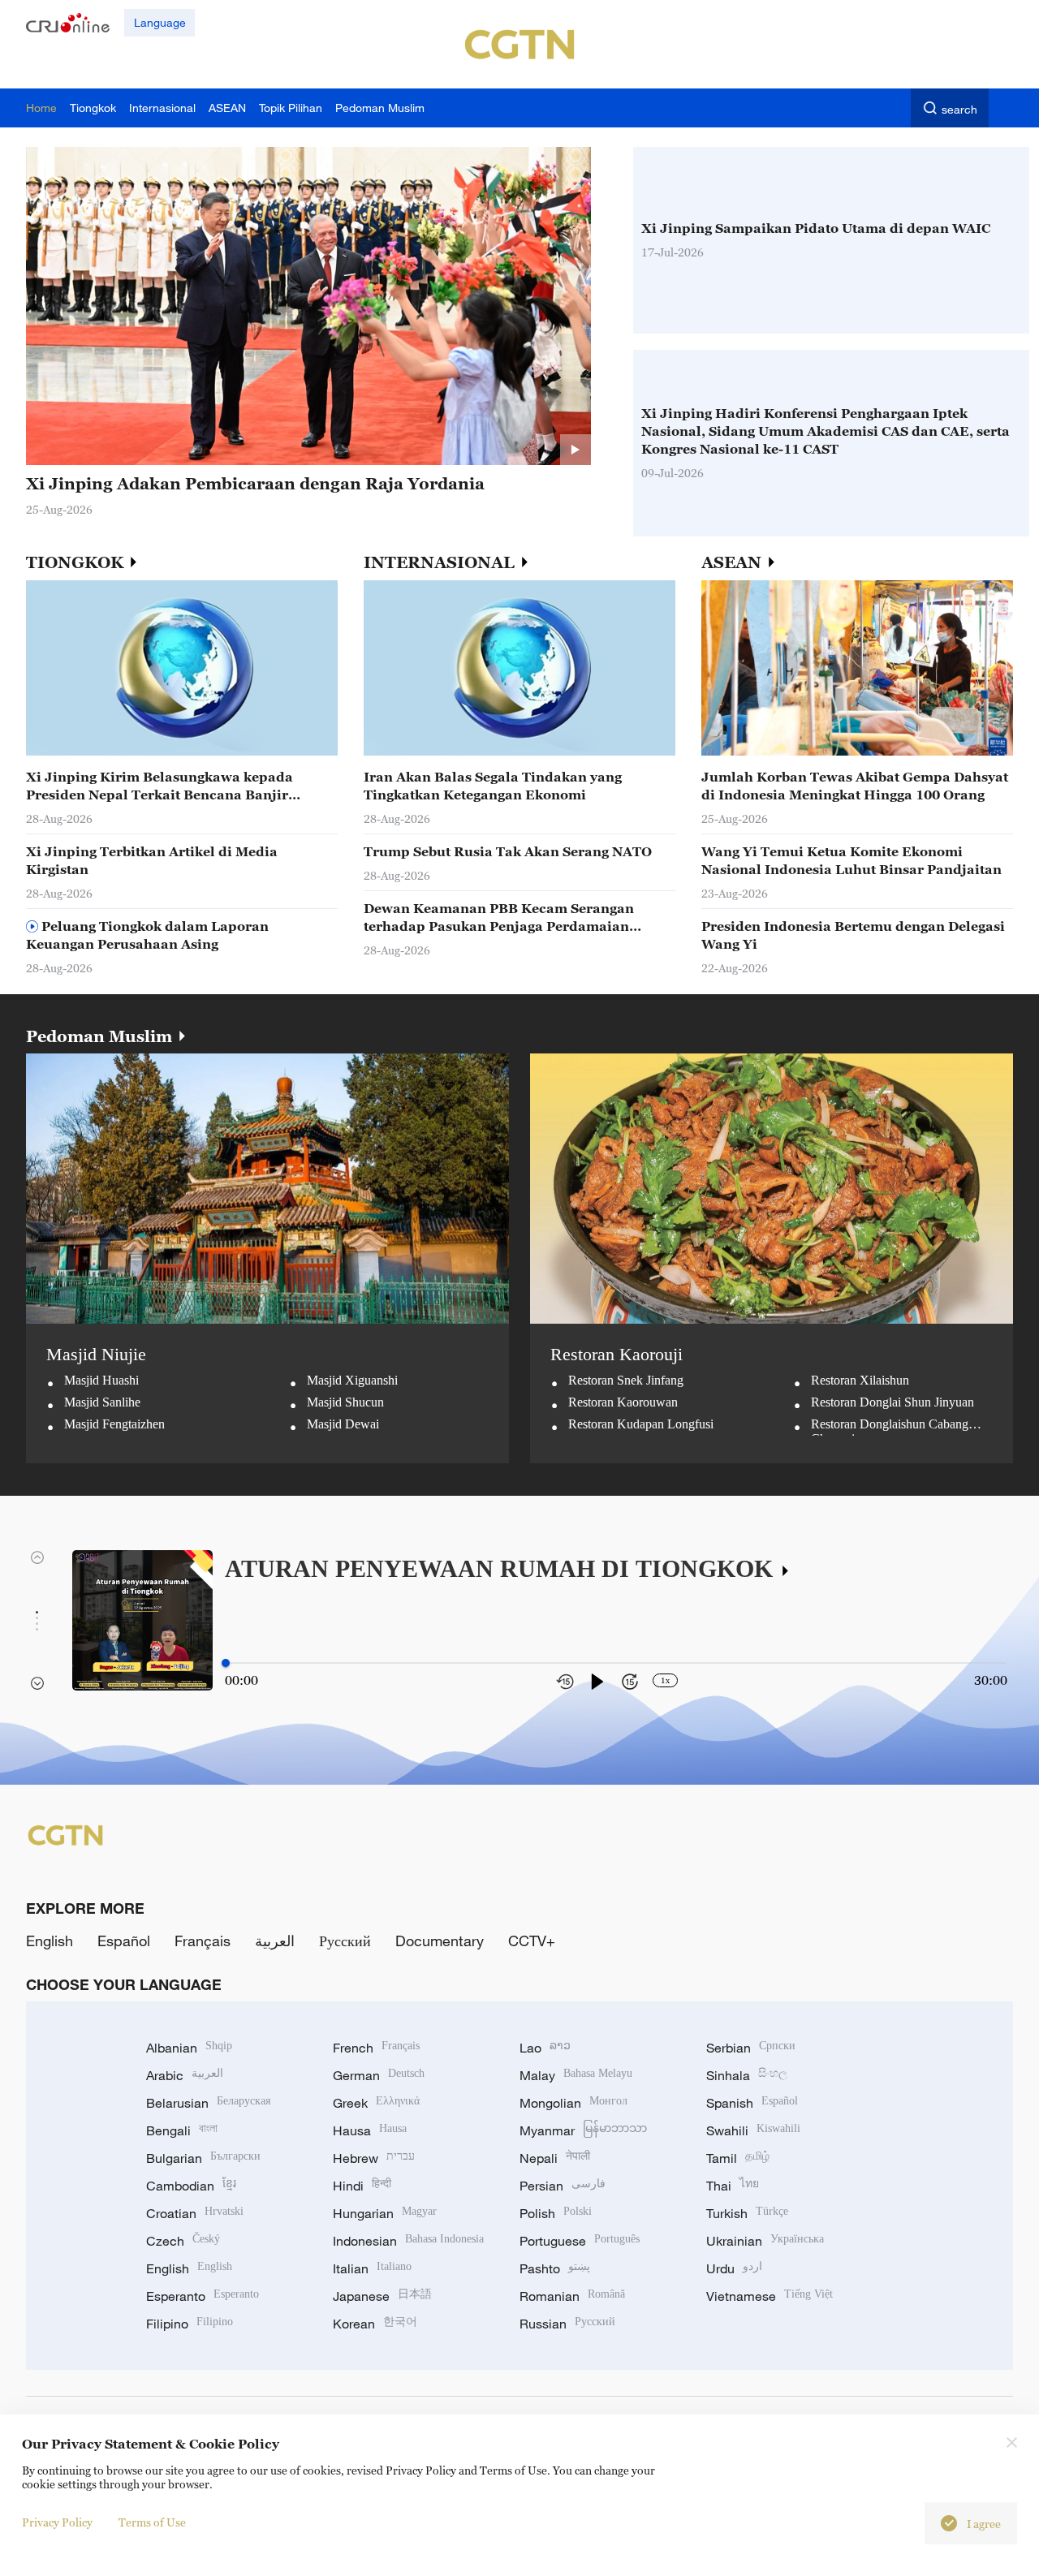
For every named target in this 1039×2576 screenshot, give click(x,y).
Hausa (370, 2130)
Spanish (752, 2103)
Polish (556, 2213)
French (376, 2048)
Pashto (555, 2268)
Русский (345, 1941)
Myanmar (583, 2130)
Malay (576, 2075)
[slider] (226, 1663)
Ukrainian (765, 2241)
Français (203, 1941)
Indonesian (408, 2241)
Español (124, 1941)
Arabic (185, 2075)
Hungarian (385, 2213)
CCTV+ (532, 1941)
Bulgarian (203, 2158)
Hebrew (374, 2158)
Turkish (747, 2213)
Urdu (734, 2268)
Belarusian (208, 2103)
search (959, 109)
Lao (545, 2048)
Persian (563, 2186)
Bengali (182, 2130)
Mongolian (573, 2103)
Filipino (190, 2324)
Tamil (738, 2158)
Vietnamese (770, 2296)
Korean (375, 2324)
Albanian (189, 2048)
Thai (733, 2186)
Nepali (555, 2158)
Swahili (753, 2130)
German (379, 2075)
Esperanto (203, 2296)
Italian (372, 2268)
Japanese (382, 2296)
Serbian (751, 2048)
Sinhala (747, 2075)
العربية (275, 1941)
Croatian (195, 2213)
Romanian (572, 2296)
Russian (567, 2324)
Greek (376, 2103)
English (50, 1941)
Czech (183, 2241)
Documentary (440, 1941)
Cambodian (191, 2186)
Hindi (362, 2186)
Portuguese (580, 2241)
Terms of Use (152, 2522)
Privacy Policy (57, 2522)
